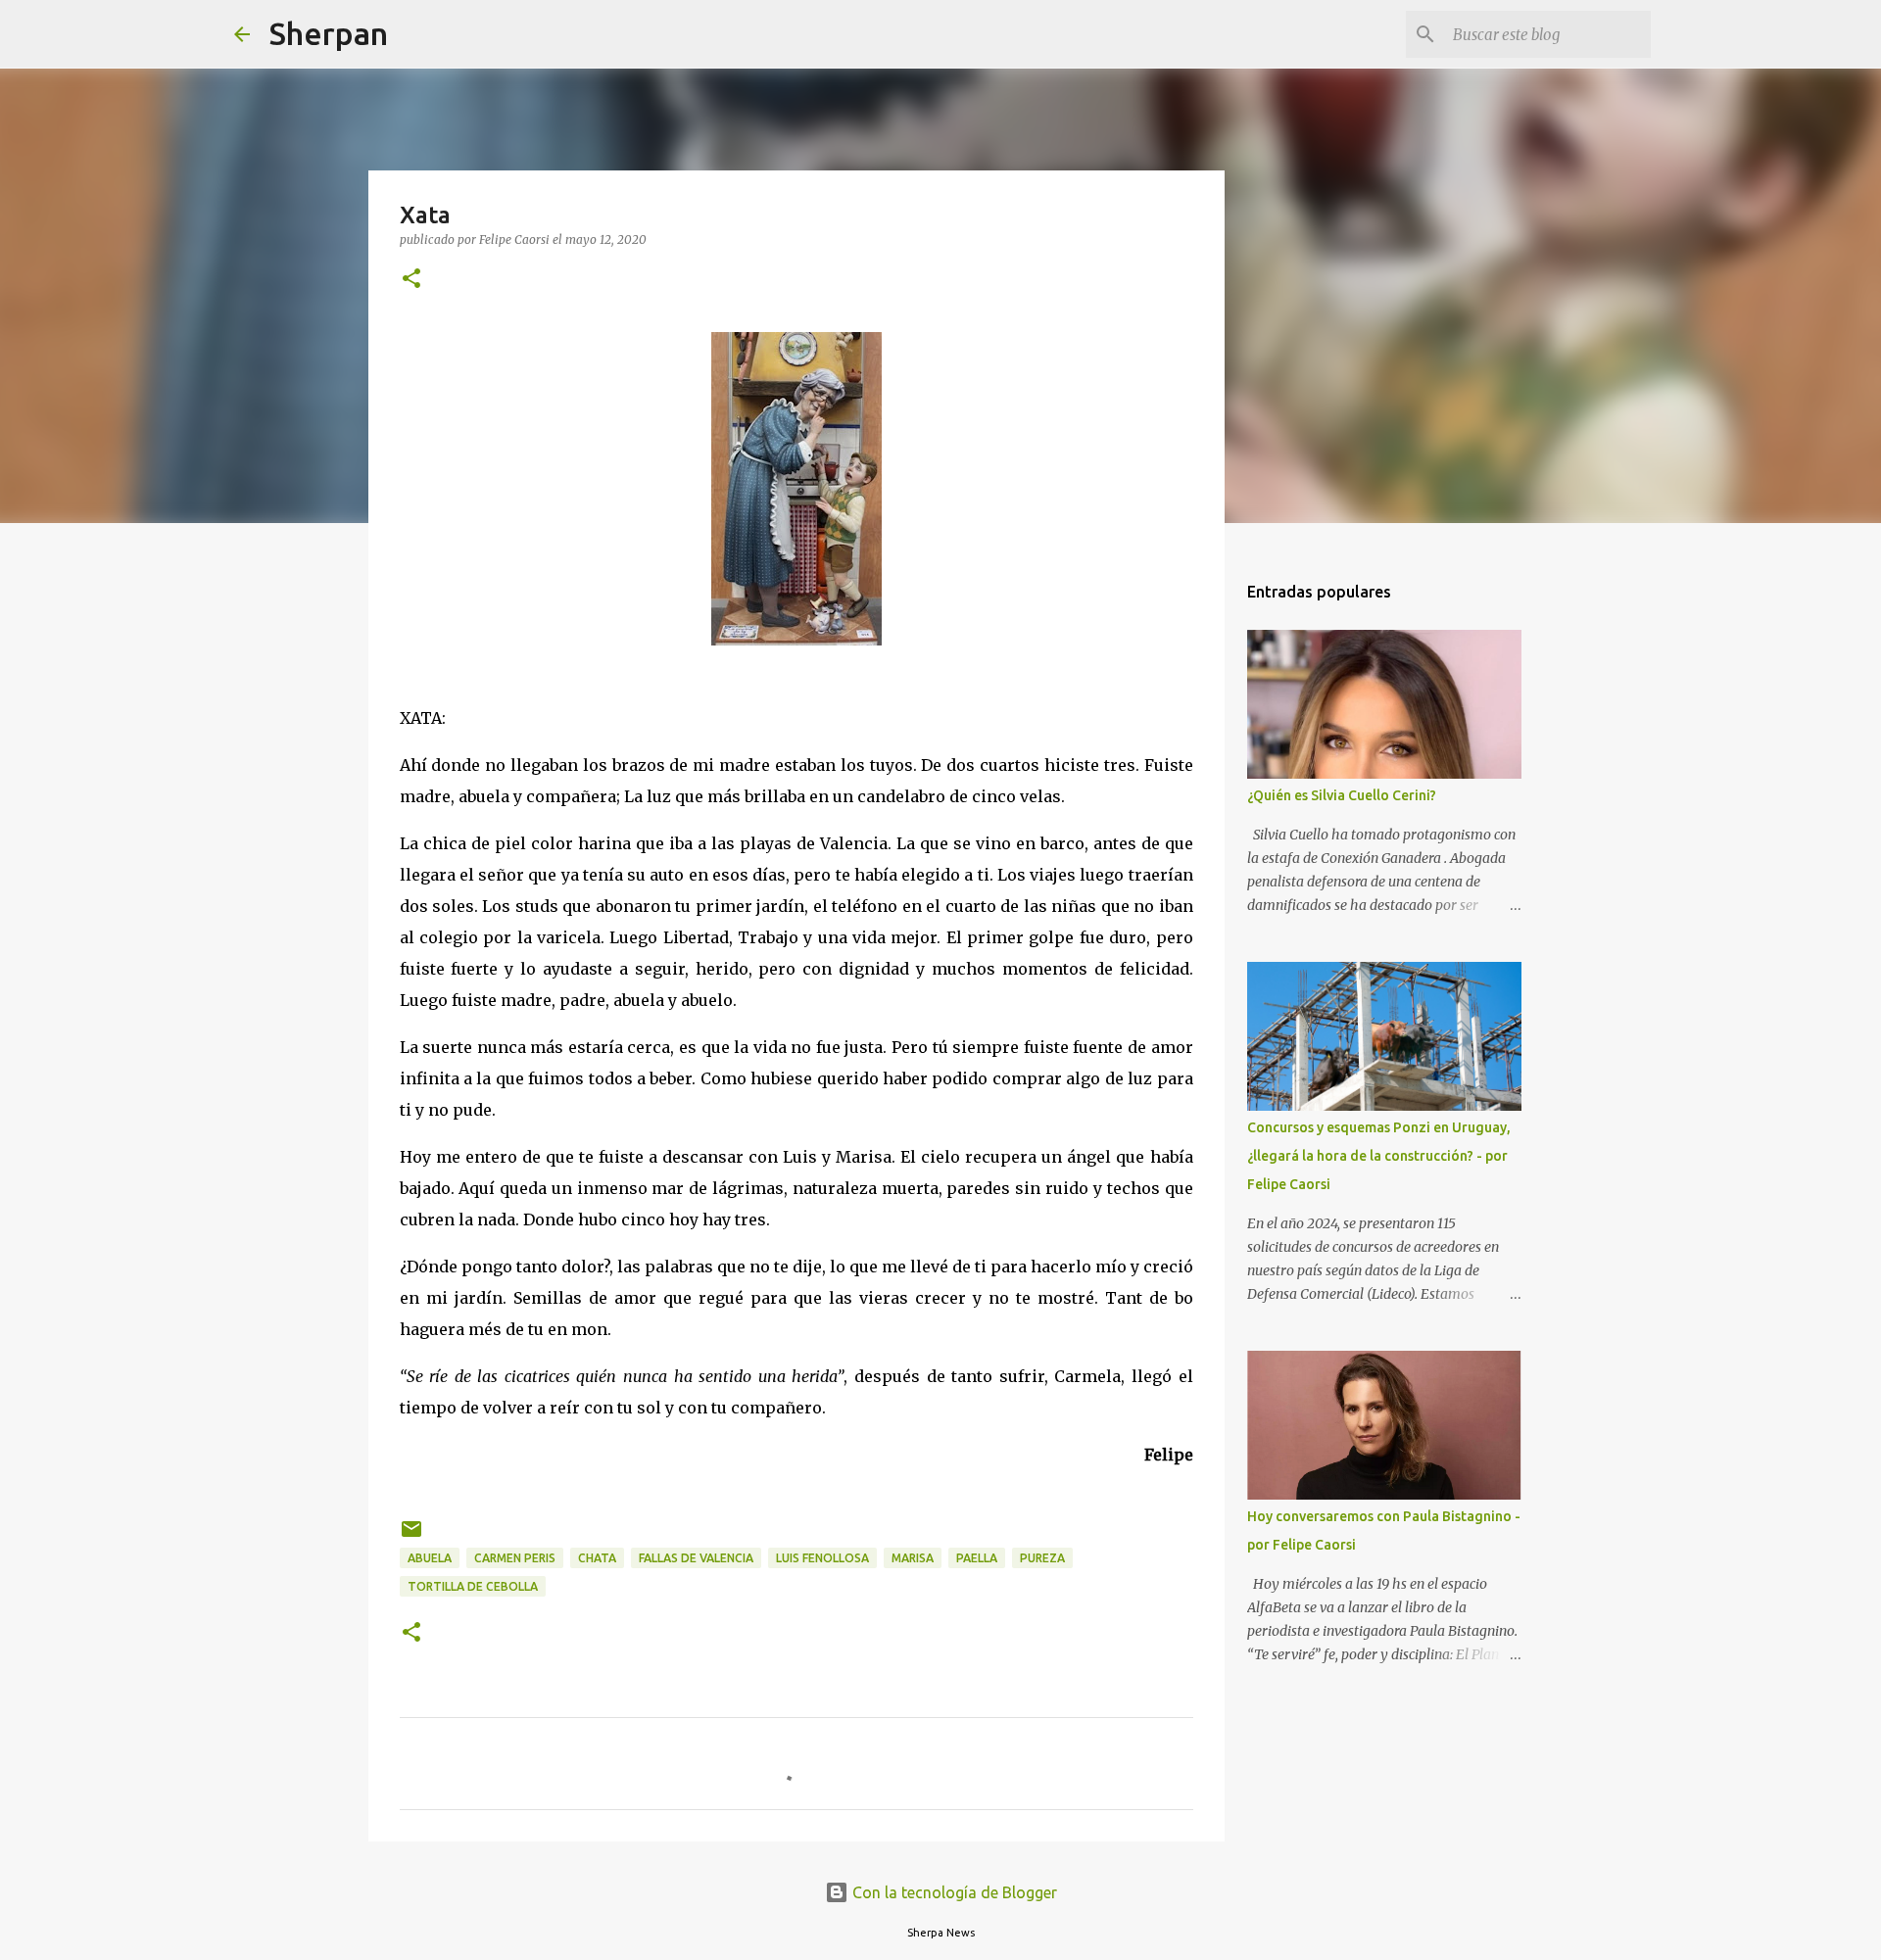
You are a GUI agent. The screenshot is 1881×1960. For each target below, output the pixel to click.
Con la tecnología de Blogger (953, 1892)
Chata (597, 1558)
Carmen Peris (515, 1558)
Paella (977, 1558)
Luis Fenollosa (822, 1558)
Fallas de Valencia (696, 1558)
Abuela (430, 1558)
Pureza (1042, 1558)
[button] (411, 280)
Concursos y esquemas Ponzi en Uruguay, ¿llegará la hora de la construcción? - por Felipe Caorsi (1379, 1156)
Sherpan (329, 33)
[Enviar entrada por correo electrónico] (411, 1536)
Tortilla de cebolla (473, 1586)
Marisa (913, 1558)
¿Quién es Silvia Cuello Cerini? (1342, 795)
